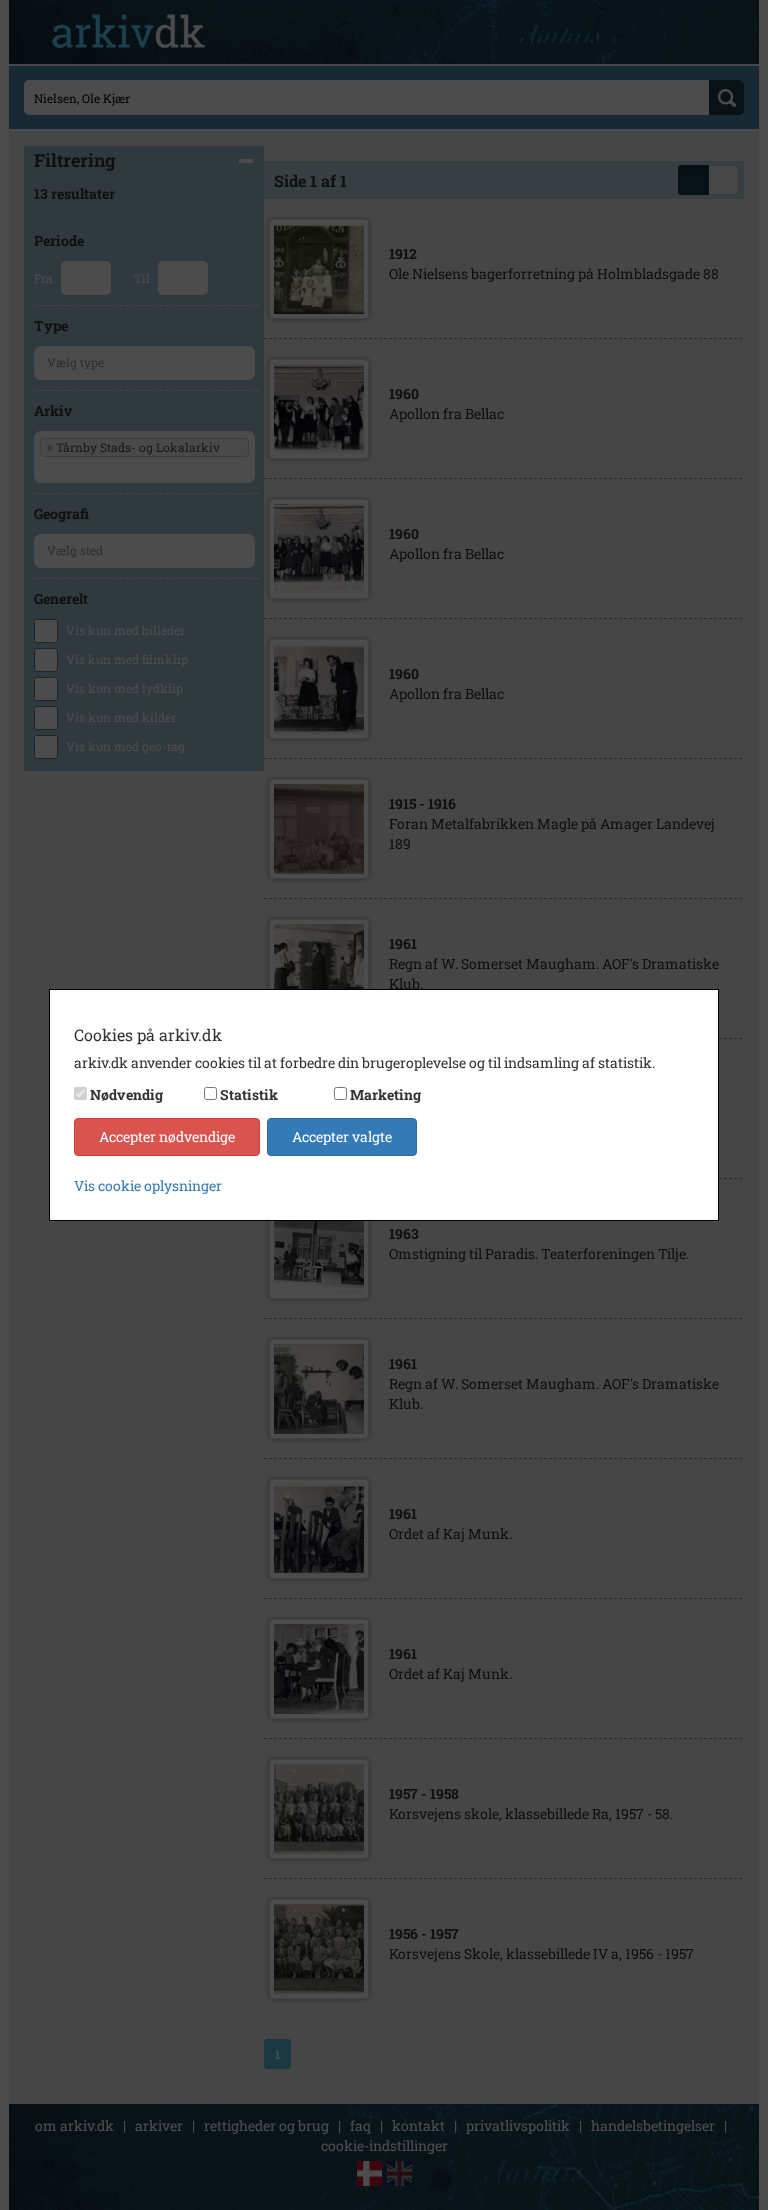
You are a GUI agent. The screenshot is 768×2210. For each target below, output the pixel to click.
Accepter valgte (342, 1136)
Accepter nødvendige (167, 1136)
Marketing (385, 1094)
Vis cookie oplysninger (148, 1185)
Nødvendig (126, 1094)
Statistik (249, 1094)
